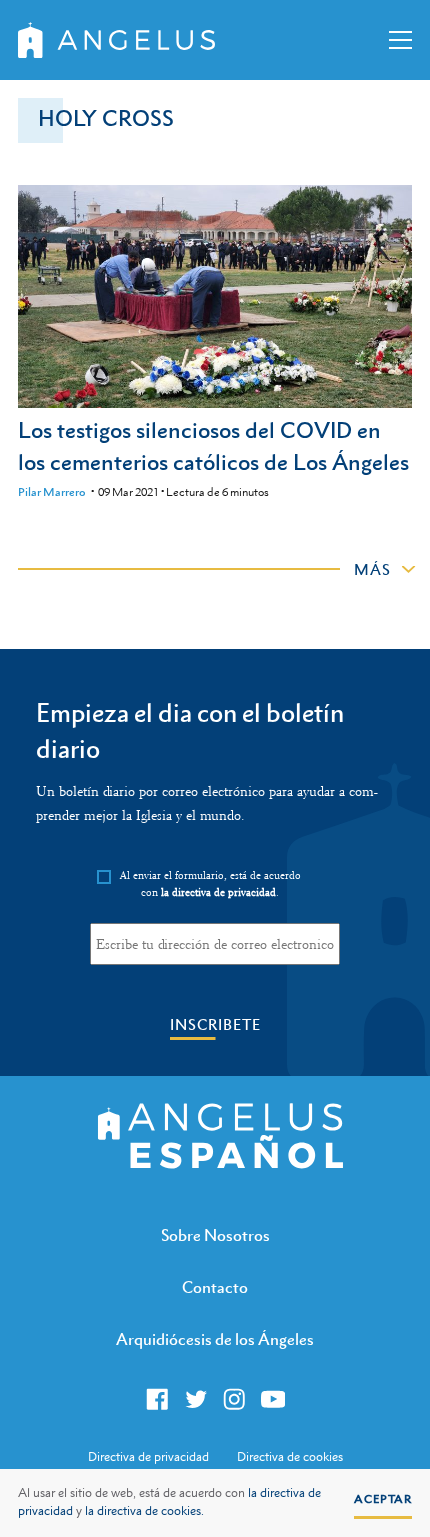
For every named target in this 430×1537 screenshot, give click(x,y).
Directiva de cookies (290, 1457)
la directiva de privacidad (218, 892)
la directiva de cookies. (144, 1511)
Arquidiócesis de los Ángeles (215, 1339)
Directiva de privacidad (148, 1457)
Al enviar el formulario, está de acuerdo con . (210, 884)
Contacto (215, 1287)
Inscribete (215, 1024)
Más (372, 569)
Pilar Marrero (52, 492)
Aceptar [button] (383, 1499)
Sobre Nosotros (215, 1235)
